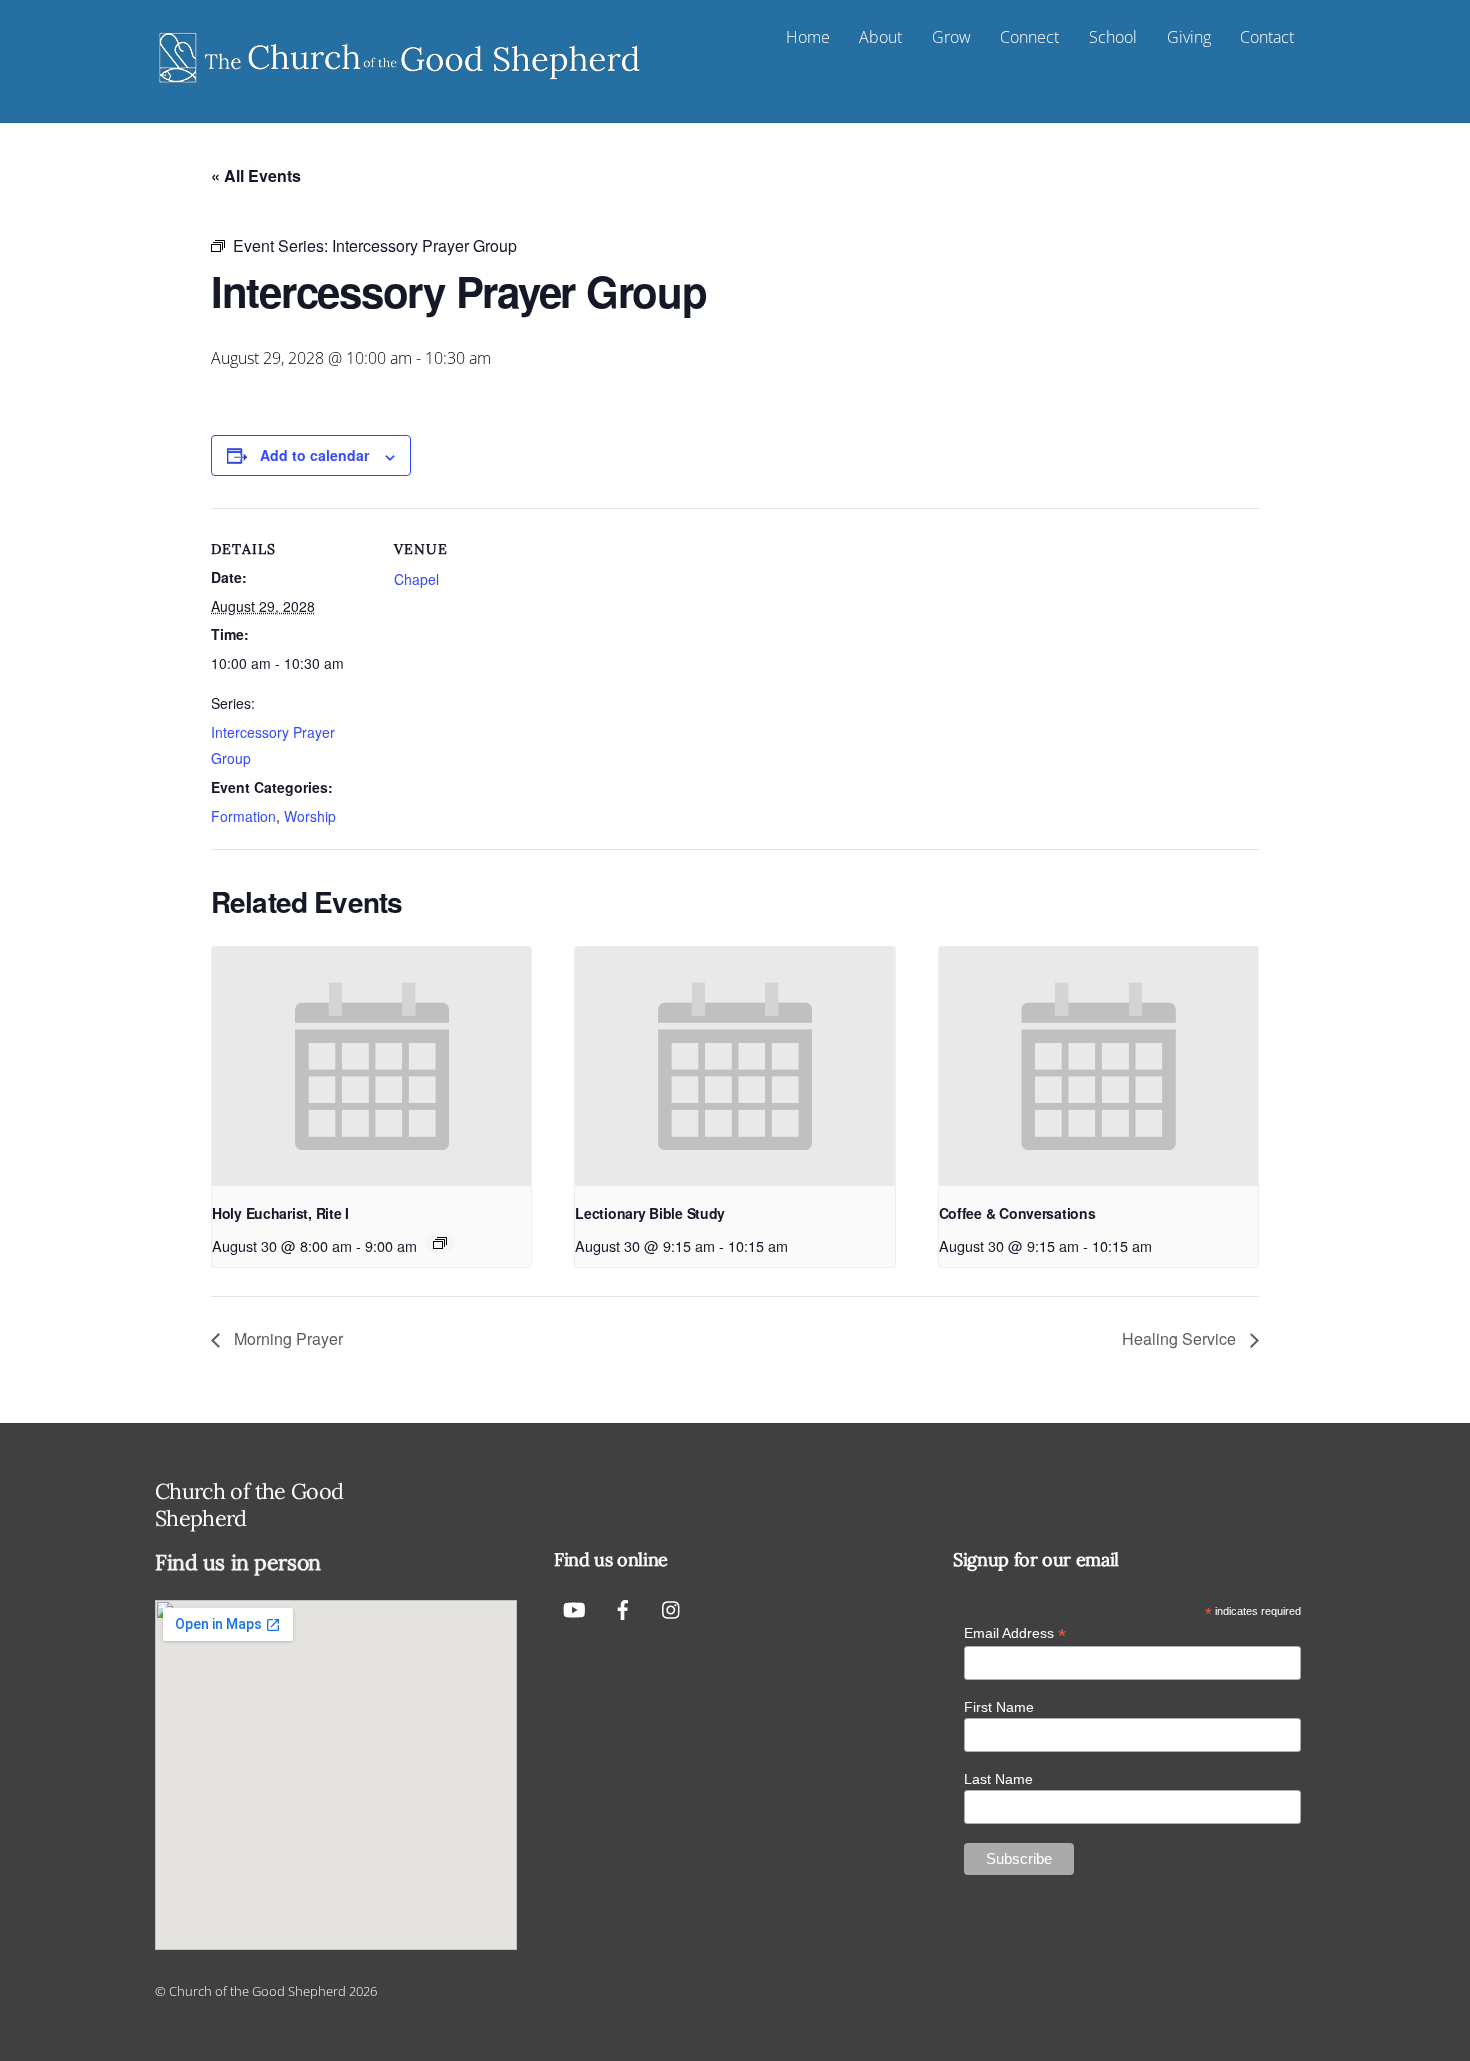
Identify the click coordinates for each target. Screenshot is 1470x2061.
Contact (1267, 37)
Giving (1189, 37)
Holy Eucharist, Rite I (280, 1213)
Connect (1029, 37)
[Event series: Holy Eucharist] (440, 1243)
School (1113, 37)
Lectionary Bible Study (650, 1213)
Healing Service (1181, 1338)
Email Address (1015, 1633)
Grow (951, 37)
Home (808, 37)
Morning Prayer (286, 1338)
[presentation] (371, 1067)
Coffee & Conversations (1017, 1213)
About (880, 37)
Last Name (998, 1779)
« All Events (256, 175)
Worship (310, 816)
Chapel (416, 579)
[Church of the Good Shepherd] (400, 84)
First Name (999, 1707)
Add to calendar (314, 455)
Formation (243, 816)
